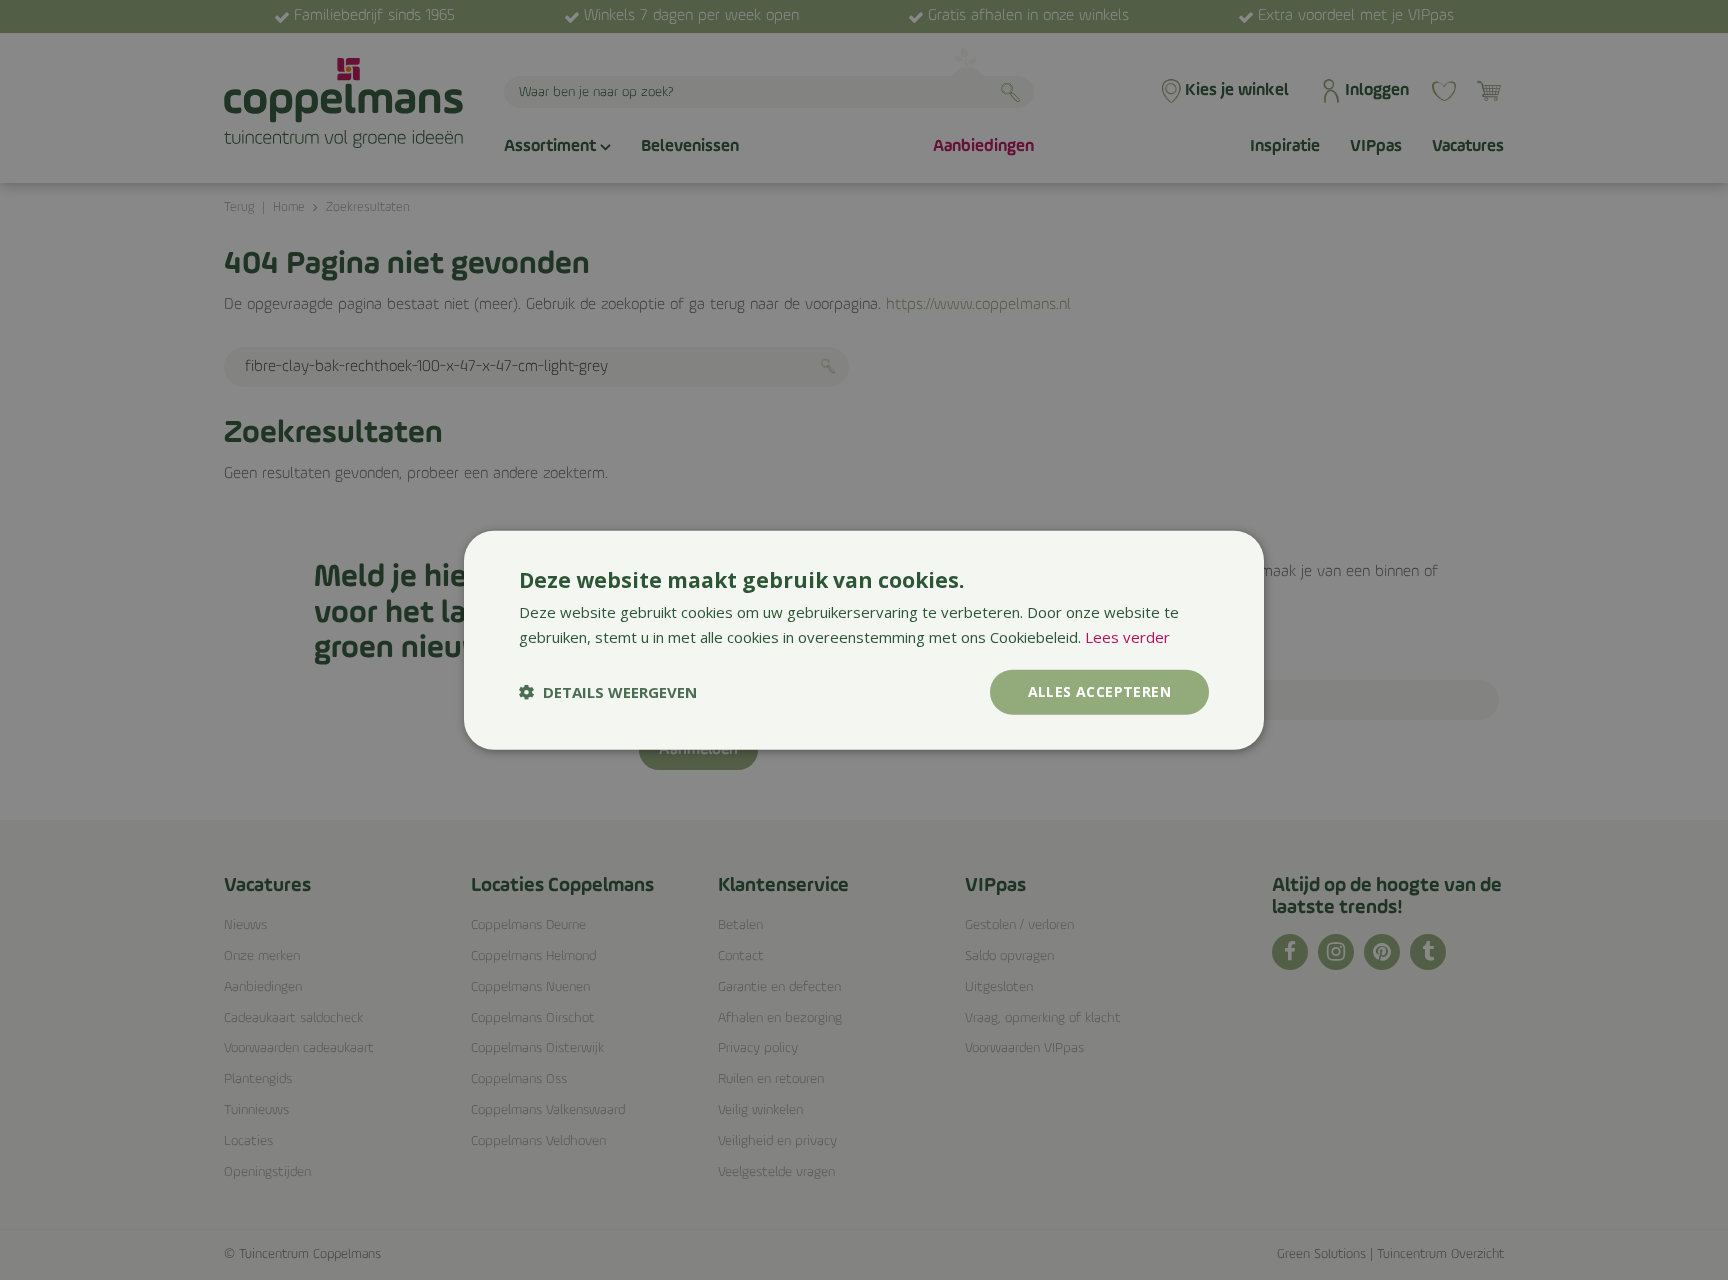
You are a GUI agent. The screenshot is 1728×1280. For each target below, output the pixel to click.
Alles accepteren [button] (1099, 691)
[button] (608, 692)
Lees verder (1127, 637)
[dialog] (864, 640)
